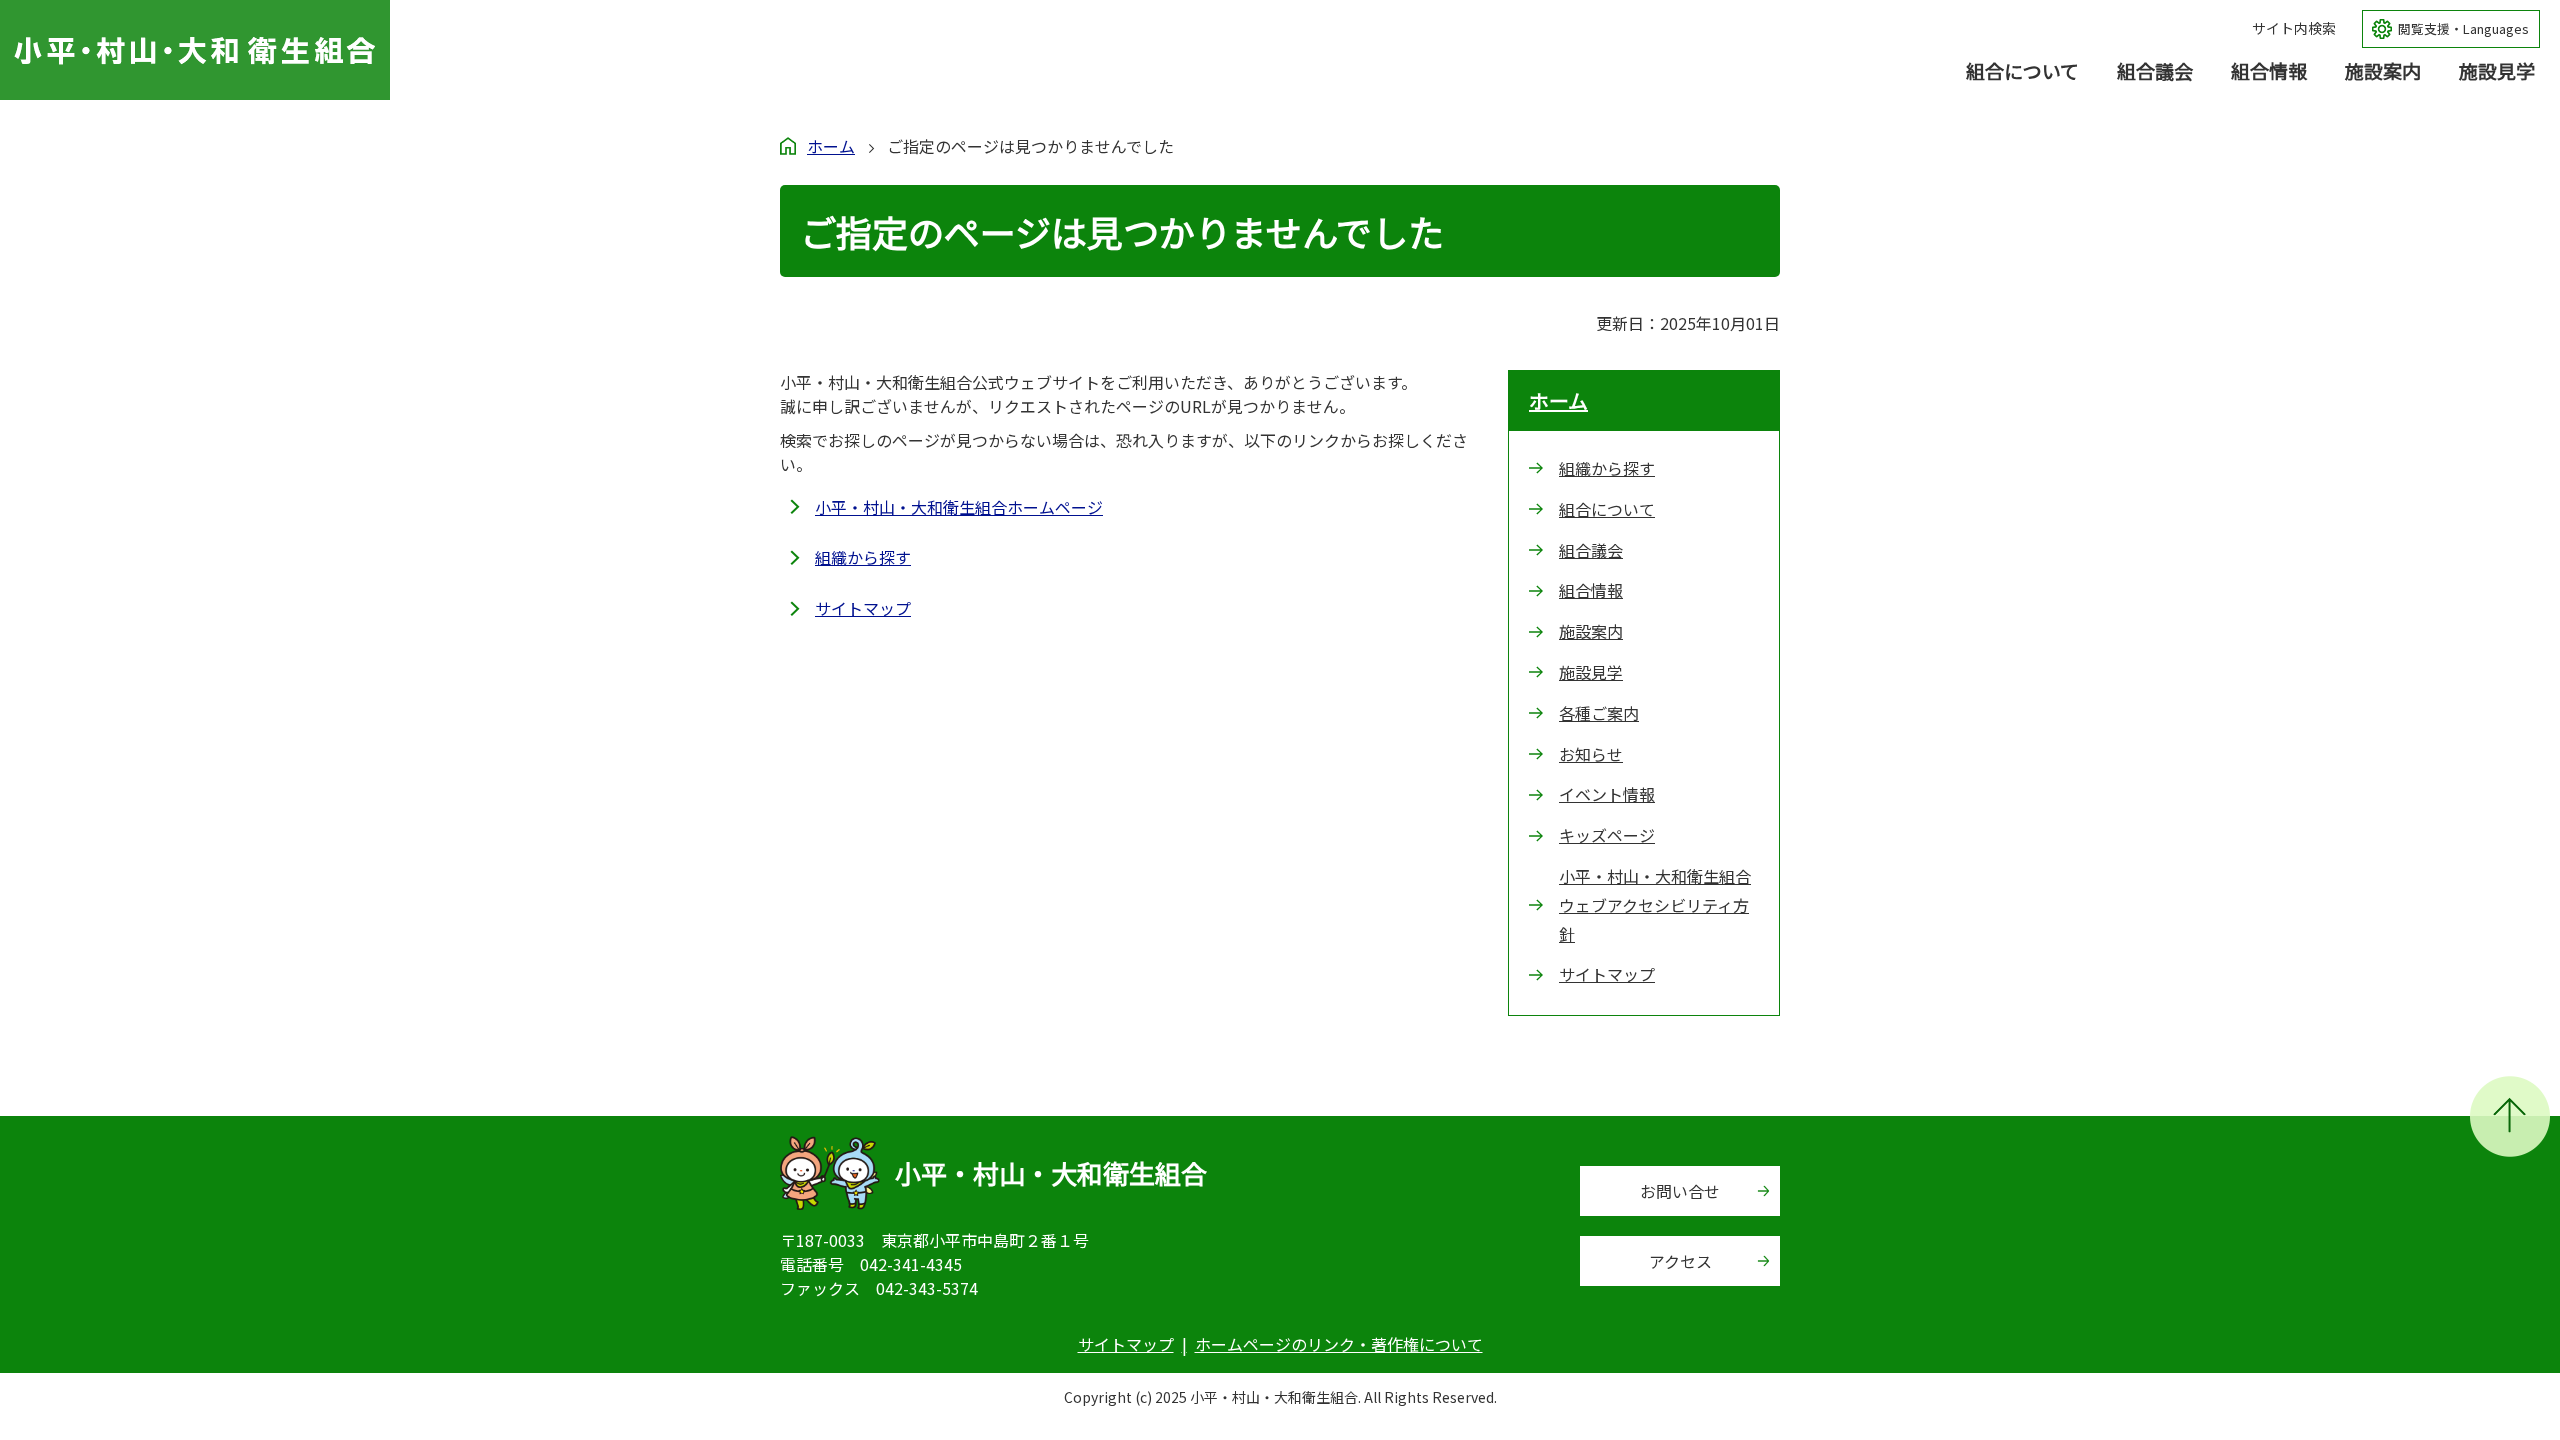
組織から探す (863, 557)
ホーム (831, 146)
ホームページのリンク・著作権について (1339, 1344)
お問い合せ (1680, 1191)
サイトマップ (863, 608)
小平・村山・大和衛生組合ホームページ (959, 507)
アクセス (1680, 1261)
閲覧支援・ (2463, 28)
